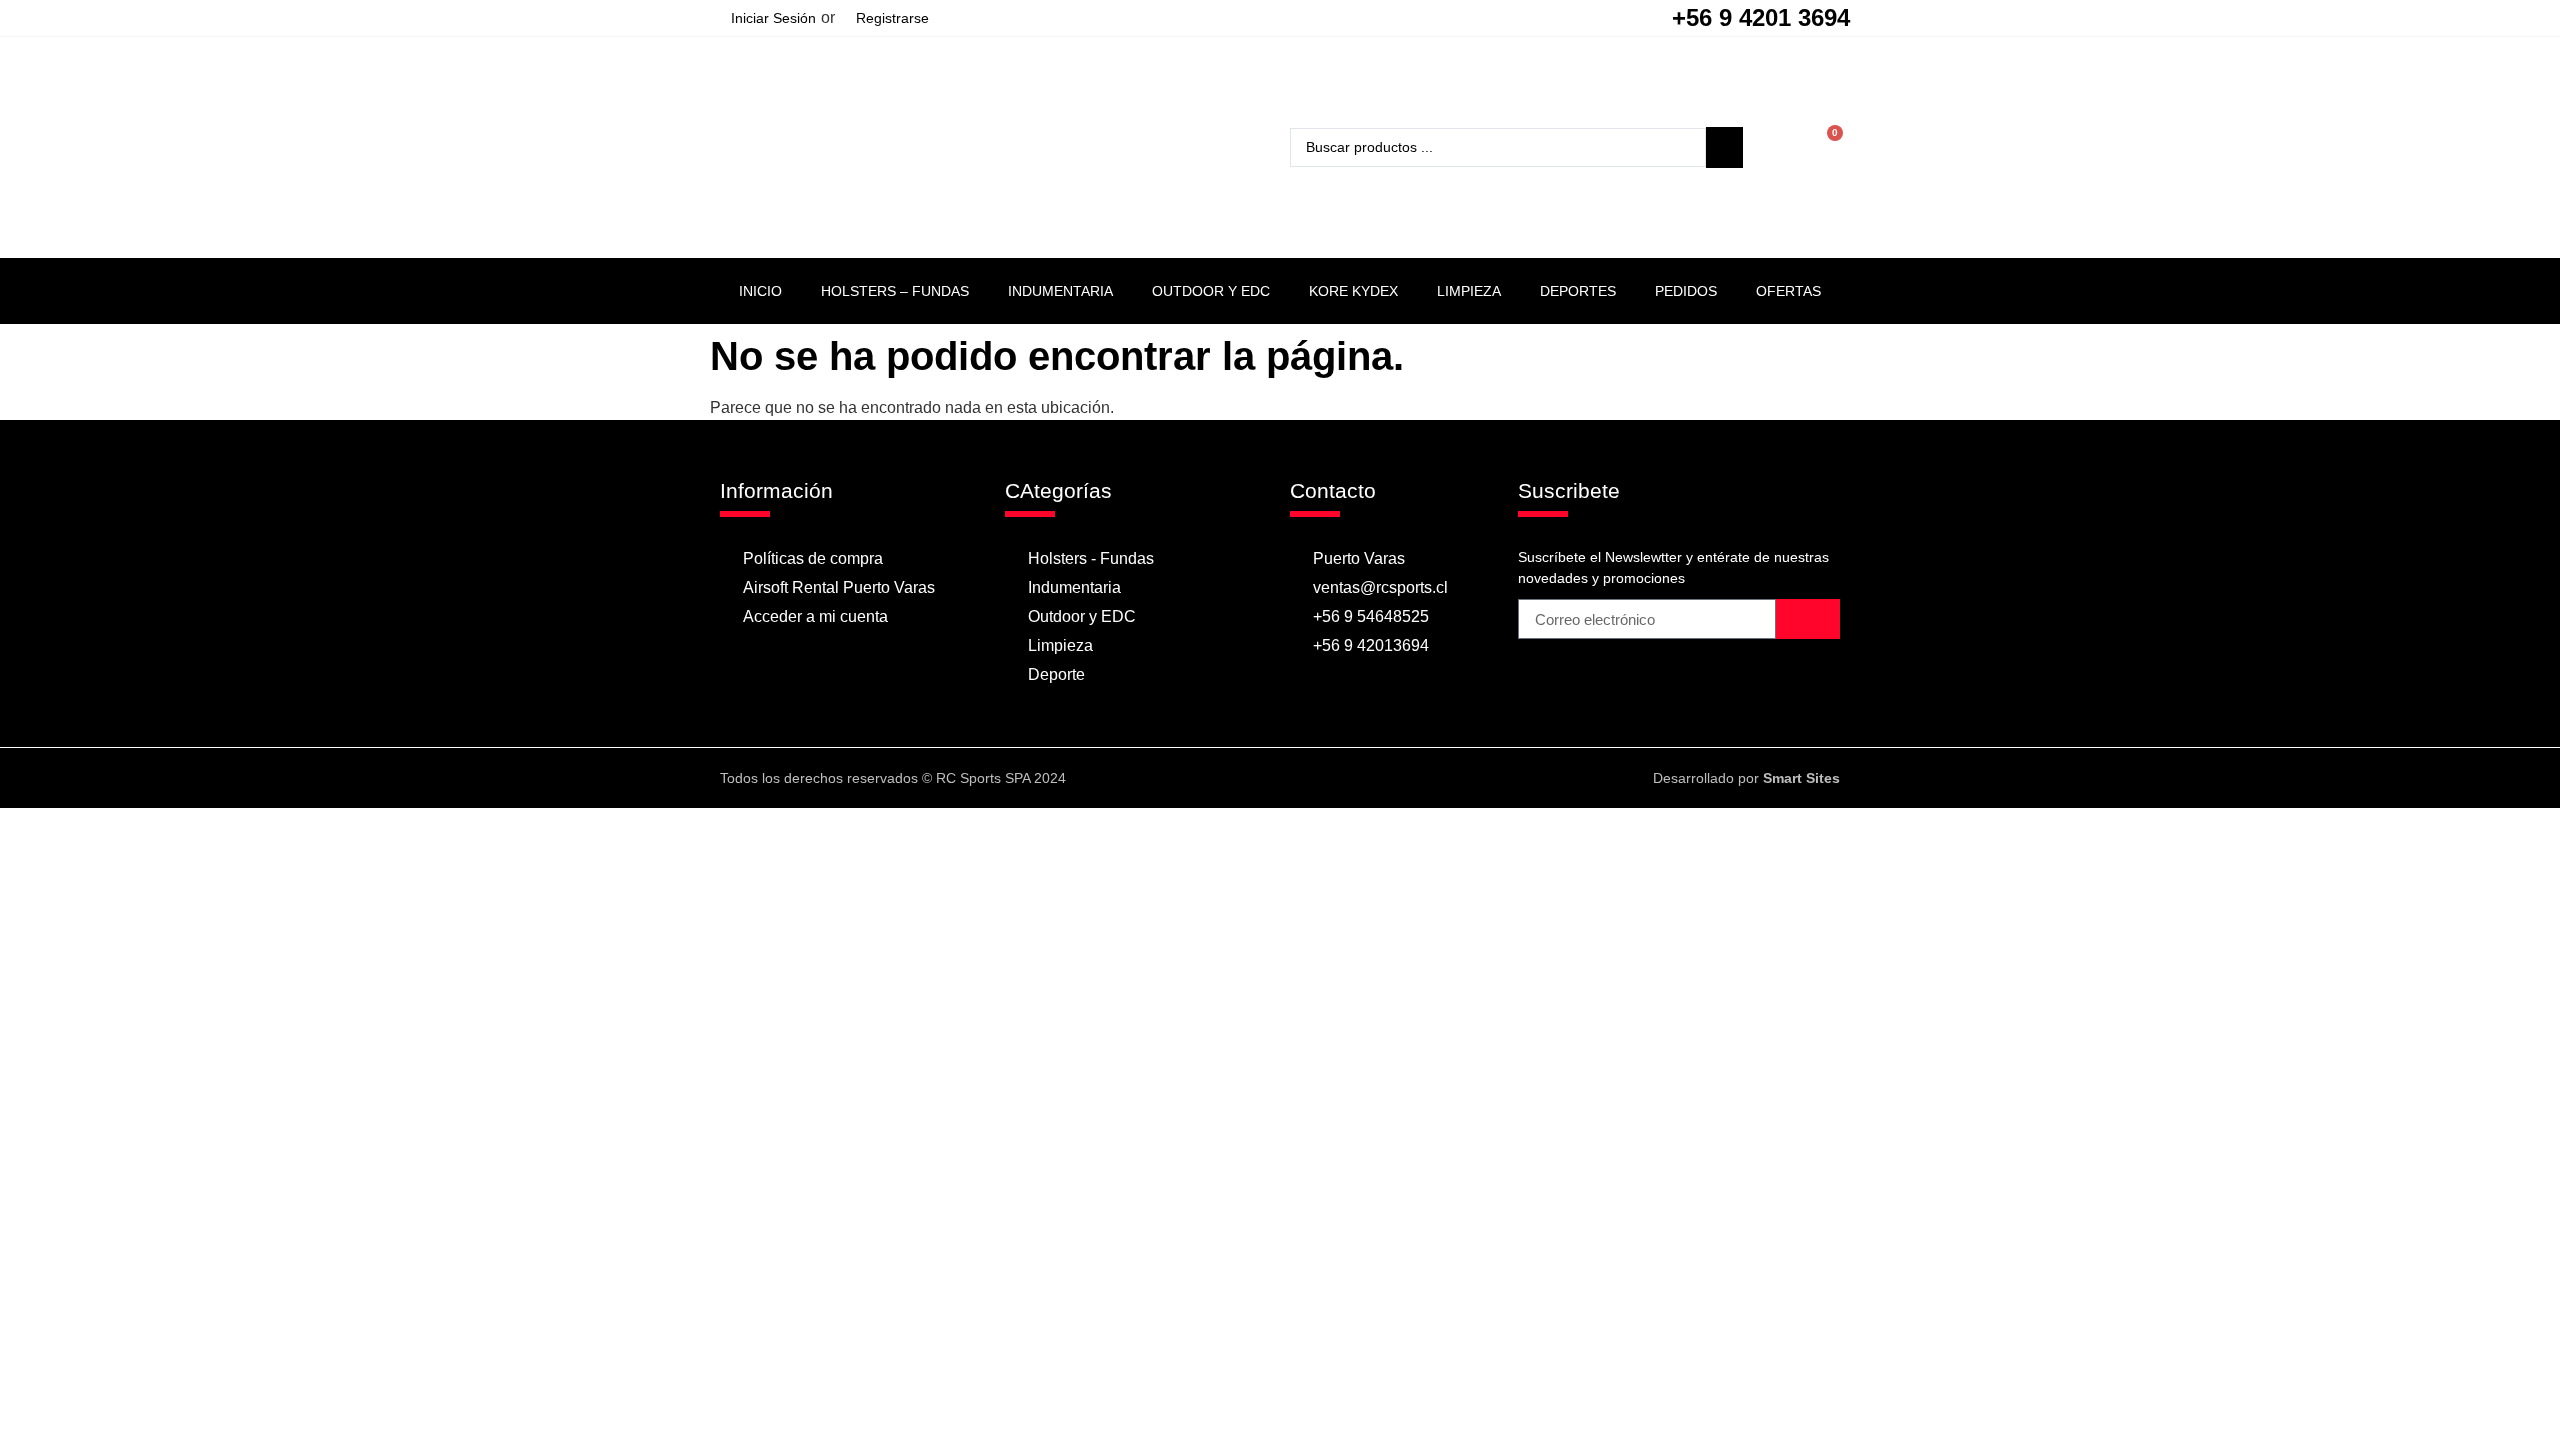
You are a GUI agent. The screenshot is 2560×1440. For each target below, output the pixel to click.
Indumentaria (1060, 291)
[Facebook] (1260, 778)
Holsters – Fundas (895, 291)
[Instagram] (1299, 778)
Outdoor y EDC (1211, 291)
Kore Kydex (1353, 291)
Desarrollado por (1746, 778)
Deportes (1578, 291)
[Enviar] (1808, 619)
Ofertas (1788, 291)
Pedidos (1686, 291)
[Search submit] (1724, 147)
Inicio (760, 291)
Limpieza (1469, 291)
